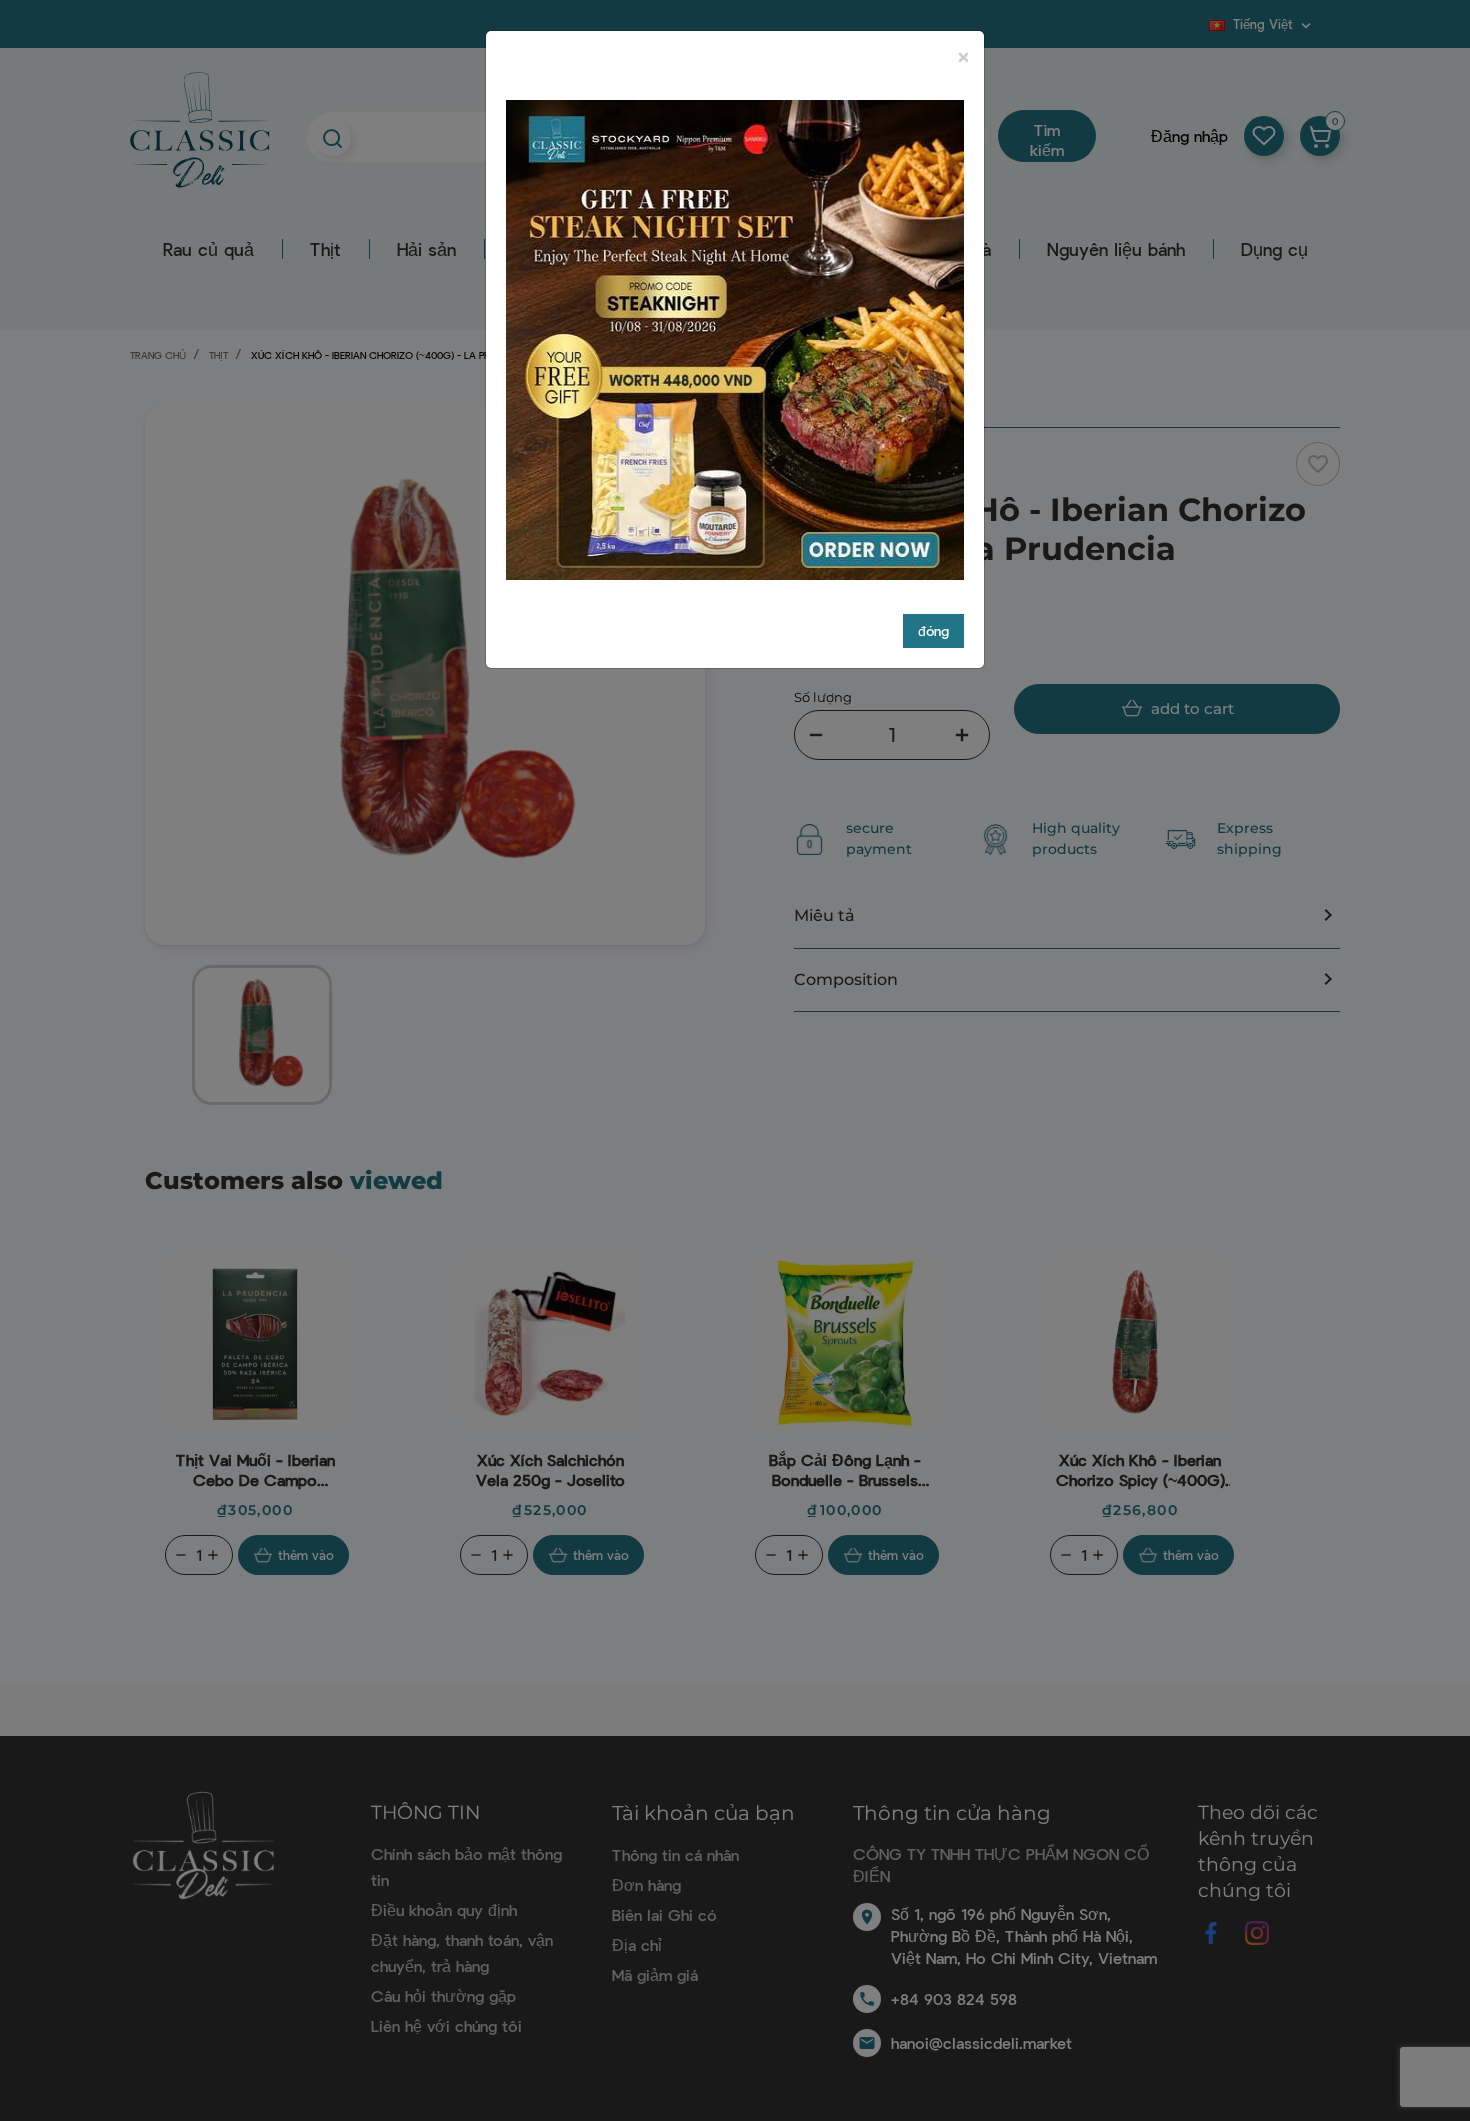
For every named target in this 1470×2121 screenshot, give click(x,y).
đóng (933, 630)
